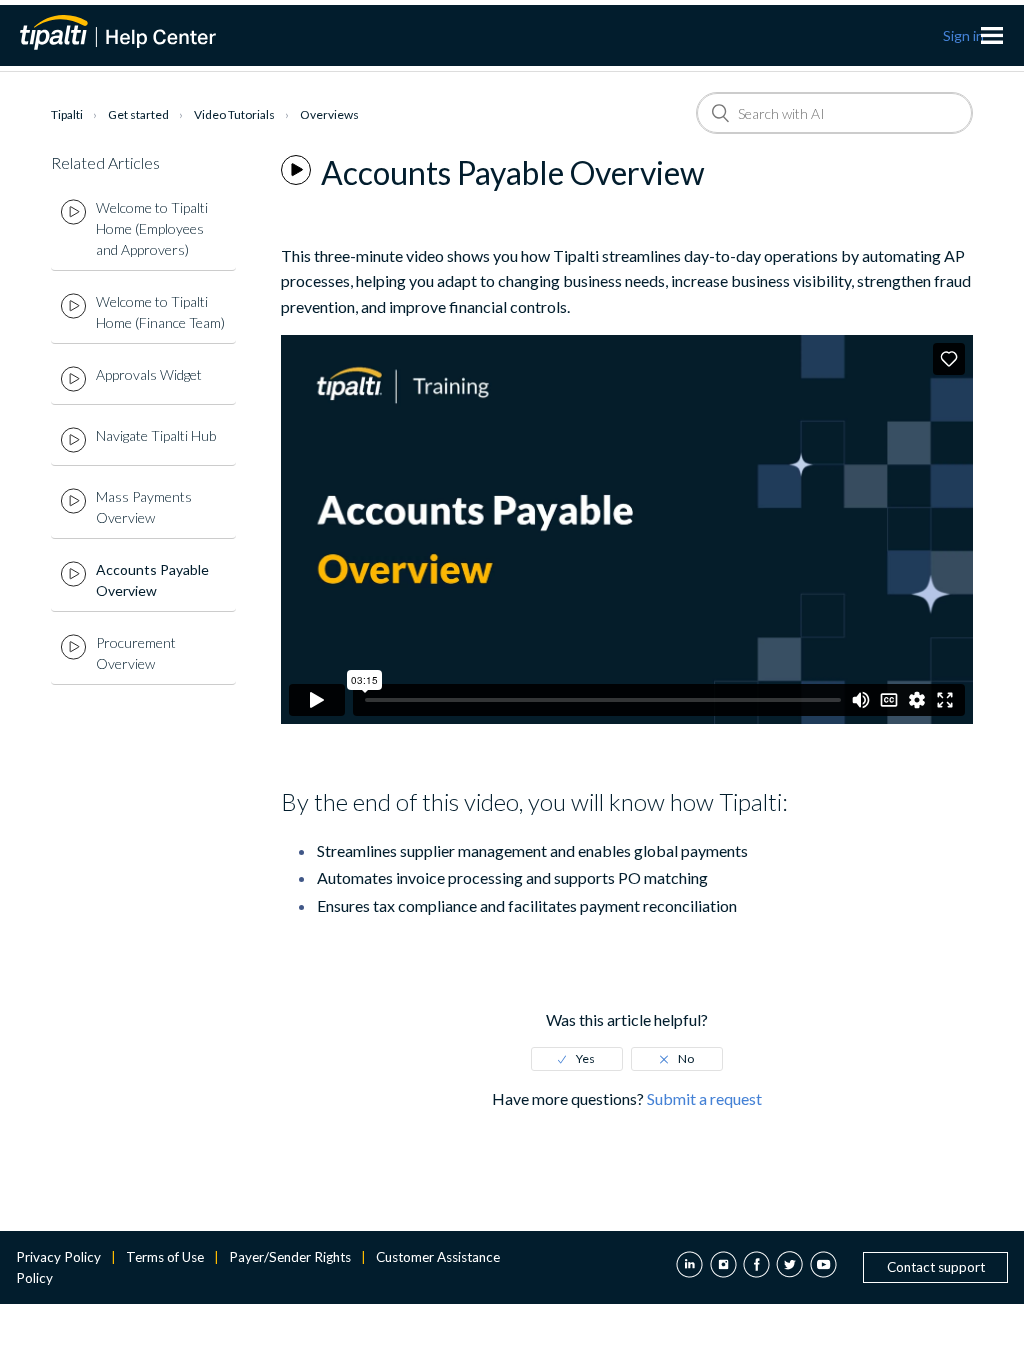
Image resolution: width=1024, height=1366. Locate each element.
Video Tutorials (234, 114)
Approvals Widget (149, 374)
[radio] (577, 1059)
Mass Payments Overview (144, 507)
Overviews (329, 114)
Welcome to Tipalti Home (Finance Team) (160, 312)
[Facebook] (756, 1267)
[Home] (130, 32)
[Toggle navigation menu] (992, 36)
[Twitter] (789, 1267)
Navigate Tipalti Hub (156, 435)
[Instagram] (723, 1267)
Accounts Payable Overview (152, 580)
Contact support (936, 1267)
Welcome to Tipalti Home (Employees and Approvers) (152, 228)
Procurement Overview (136, 653)
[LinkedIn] (689, 1267)
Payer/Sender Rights (290, 1257)
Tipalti (67, 114)
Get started (138, 114)
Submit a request (704, 1098)
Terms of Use (165, 1257)
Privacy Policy (58, 1257)
